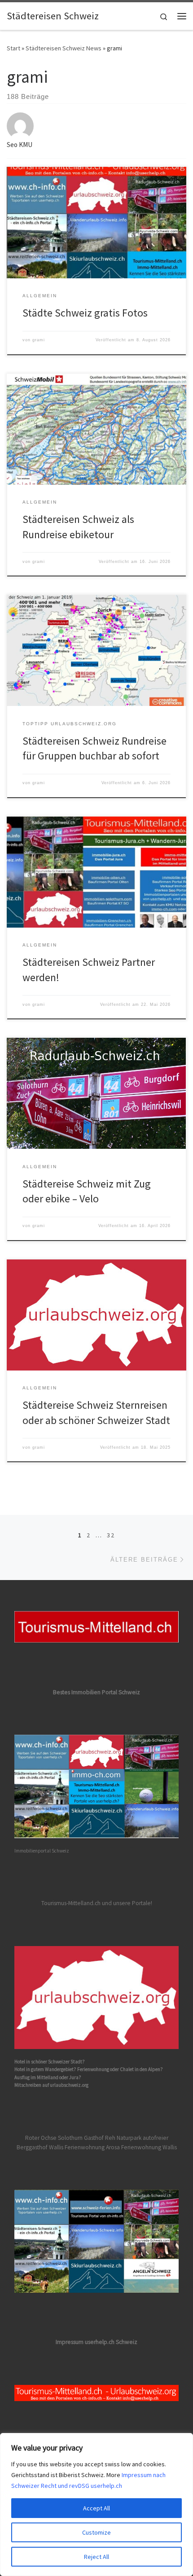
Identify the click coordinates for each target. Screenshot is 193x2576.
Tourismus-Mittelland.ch (71, 1903)
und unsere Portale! (127, 1903)
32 (111, 1535)
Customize (96, 2532)
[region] (96, 2505)
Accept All (96, 2508)
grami (39, 340)
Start (13, 48)
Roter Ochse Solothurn (54, 2138)
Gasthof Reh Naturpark (113, 2138)
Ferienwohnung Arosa (92, 2147)
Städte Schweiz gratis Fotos (85, 313)
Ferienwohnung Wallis (149, 2147)
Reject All (96, 2557)
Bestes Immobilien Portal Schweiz (96, 1692)
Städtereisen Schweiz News (64, 48)
